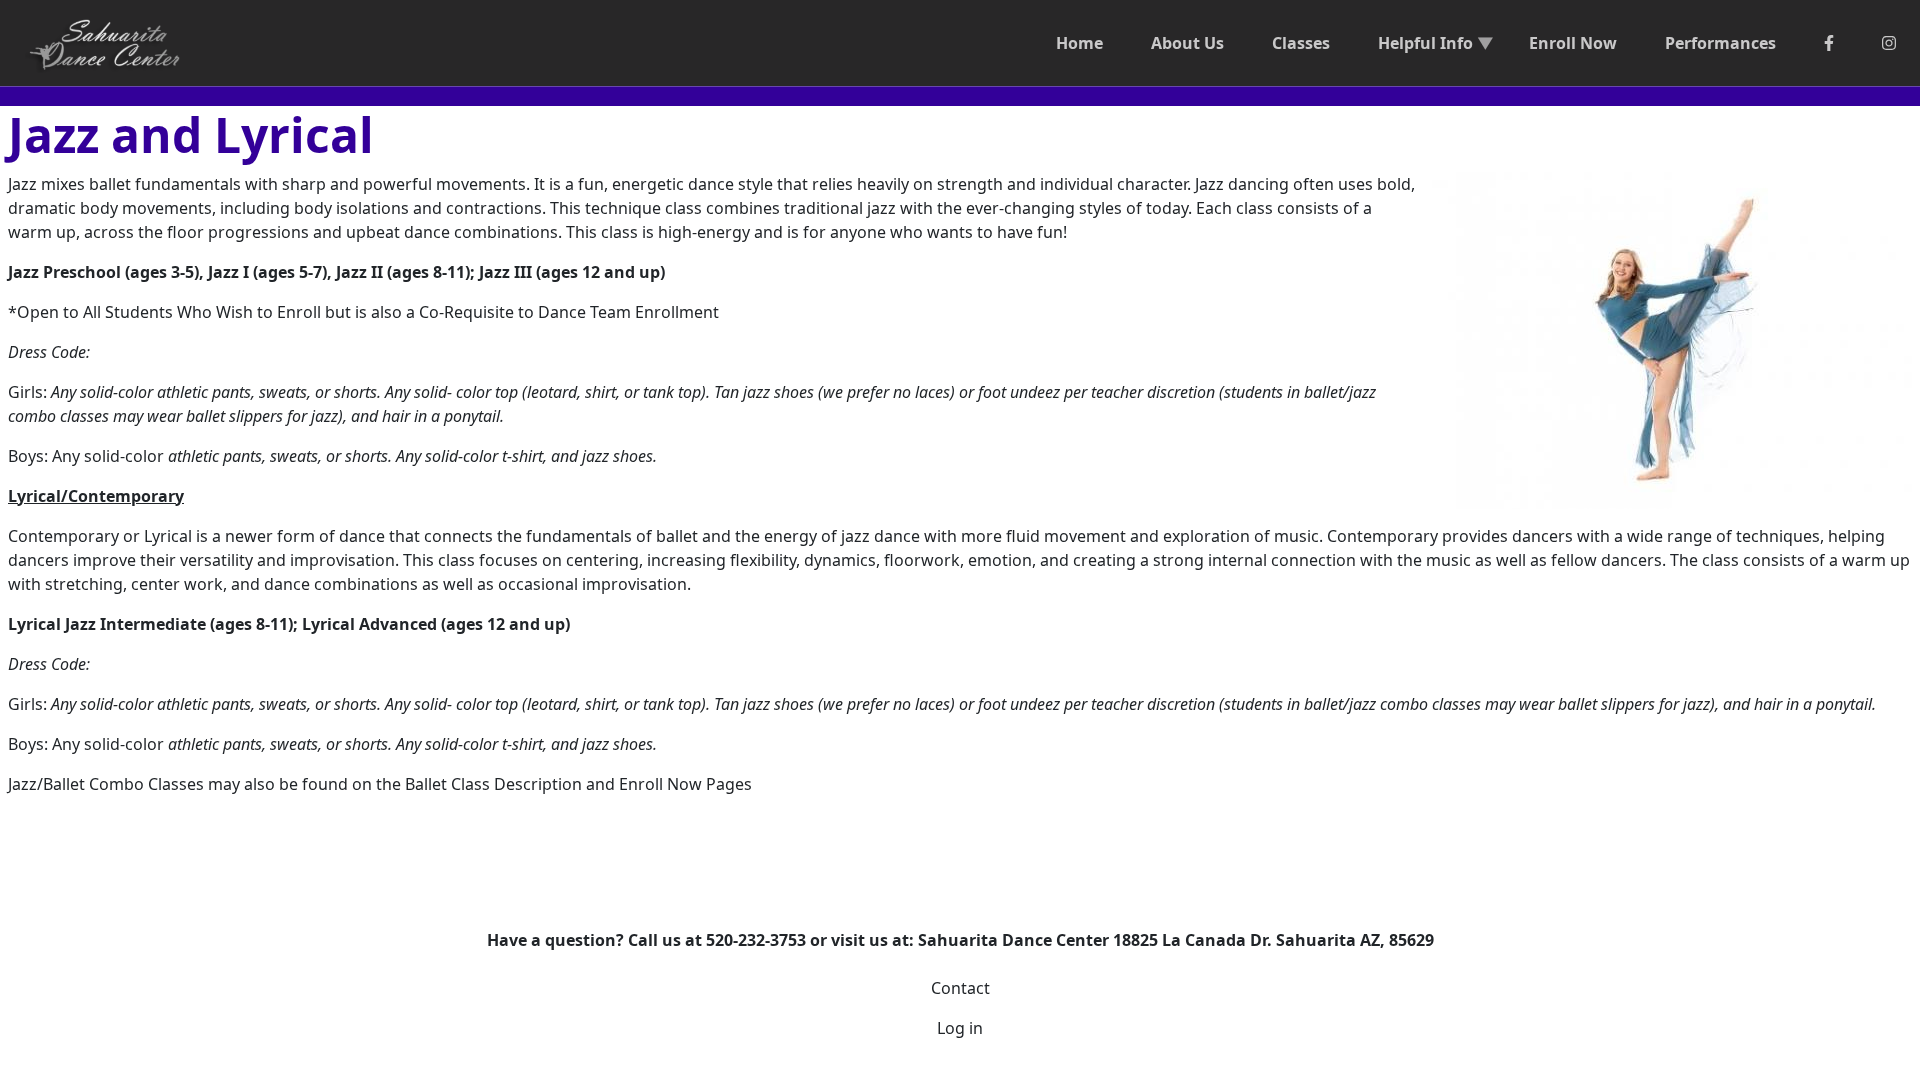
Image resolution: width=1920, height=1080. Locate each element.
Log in (960, 1028)
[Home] (114, 43)
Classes (1301, 43)
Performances (1720, 43)
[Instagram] (1889, 43)
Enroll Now (1573, 43)
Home (1079, 43)
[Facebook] (1829, 43)
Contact (960, 988)
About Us (1187, 43)
